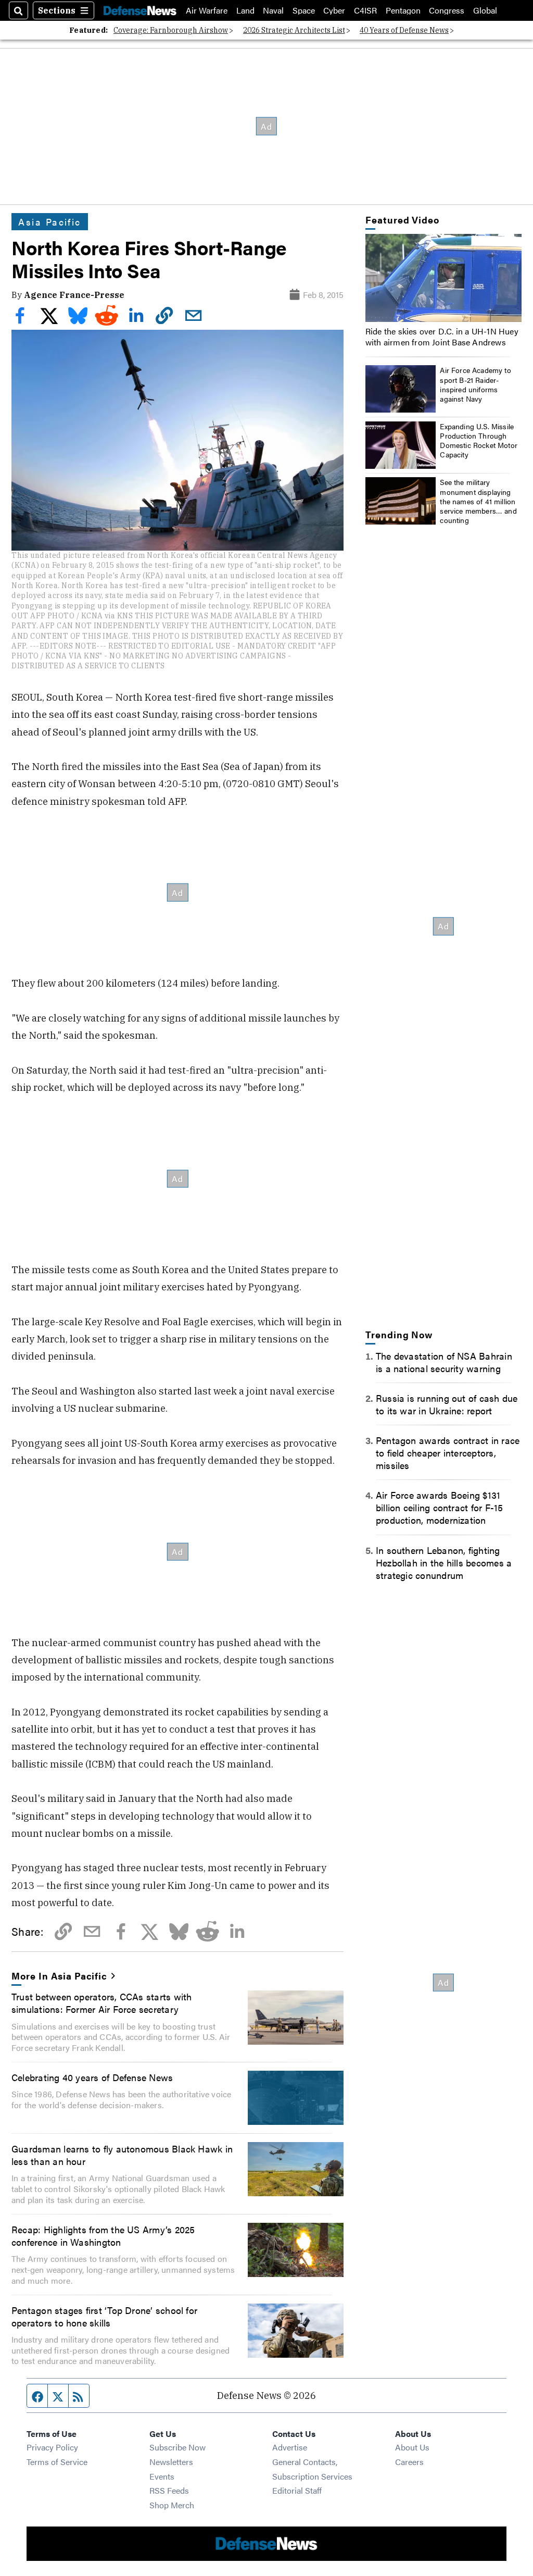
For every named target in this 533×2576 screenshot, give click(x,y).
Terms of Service (57, 2462)
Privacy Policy (52, 2447)
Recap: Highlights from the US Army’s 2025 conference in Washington (103, 2235)
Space (304, 10)
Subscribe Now (177, 2447)
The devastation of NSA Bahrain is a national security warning (444, 1362)
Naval (273, 10)
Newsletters (171, 2462)
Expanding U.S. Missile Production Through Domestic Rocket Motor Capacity (479, 440)
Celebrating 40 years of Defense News (92, 2077)
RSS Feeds (169, 2490)
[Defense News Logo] (140, 10)
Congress (447, 10)
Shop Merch (172, 2505)
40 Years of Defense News (404, 30)
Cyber (334, 10)
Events (162, 2476)
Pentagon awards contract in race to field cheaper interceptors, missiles (448, 1452)
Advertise (290, 2447)
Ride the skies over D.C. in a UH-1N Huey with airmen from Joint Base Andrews (442, 337)
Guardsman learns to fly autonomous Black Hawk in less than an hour (122, 2155)
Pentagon (403, 10)
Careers (409, 2462)
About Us (412, 2447)
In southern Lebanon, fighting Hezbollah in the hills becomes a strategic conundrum (444, 1562)
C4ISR (365, 10)
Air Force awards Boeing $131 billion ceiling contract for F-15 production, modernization (440, 1507)
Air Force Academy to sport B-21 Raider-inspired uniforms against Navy (475, 384)
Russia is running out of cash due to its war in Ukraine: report (447, 1404)
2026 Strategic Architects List (294, 30)
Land (245, 10)
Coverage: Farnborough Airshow (171, 30)
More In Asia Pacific (59, 1975)
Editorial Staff (297, 2490)
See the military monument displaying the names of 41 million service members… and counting (478, 501)
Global (485, 10)
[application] (443, 278)
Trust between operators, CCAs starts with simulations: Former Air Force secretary (101, 2002)
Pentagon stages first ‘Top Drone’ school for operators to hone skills (104, 2316)
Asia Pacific (50, 221)
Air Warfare (207, 10)
